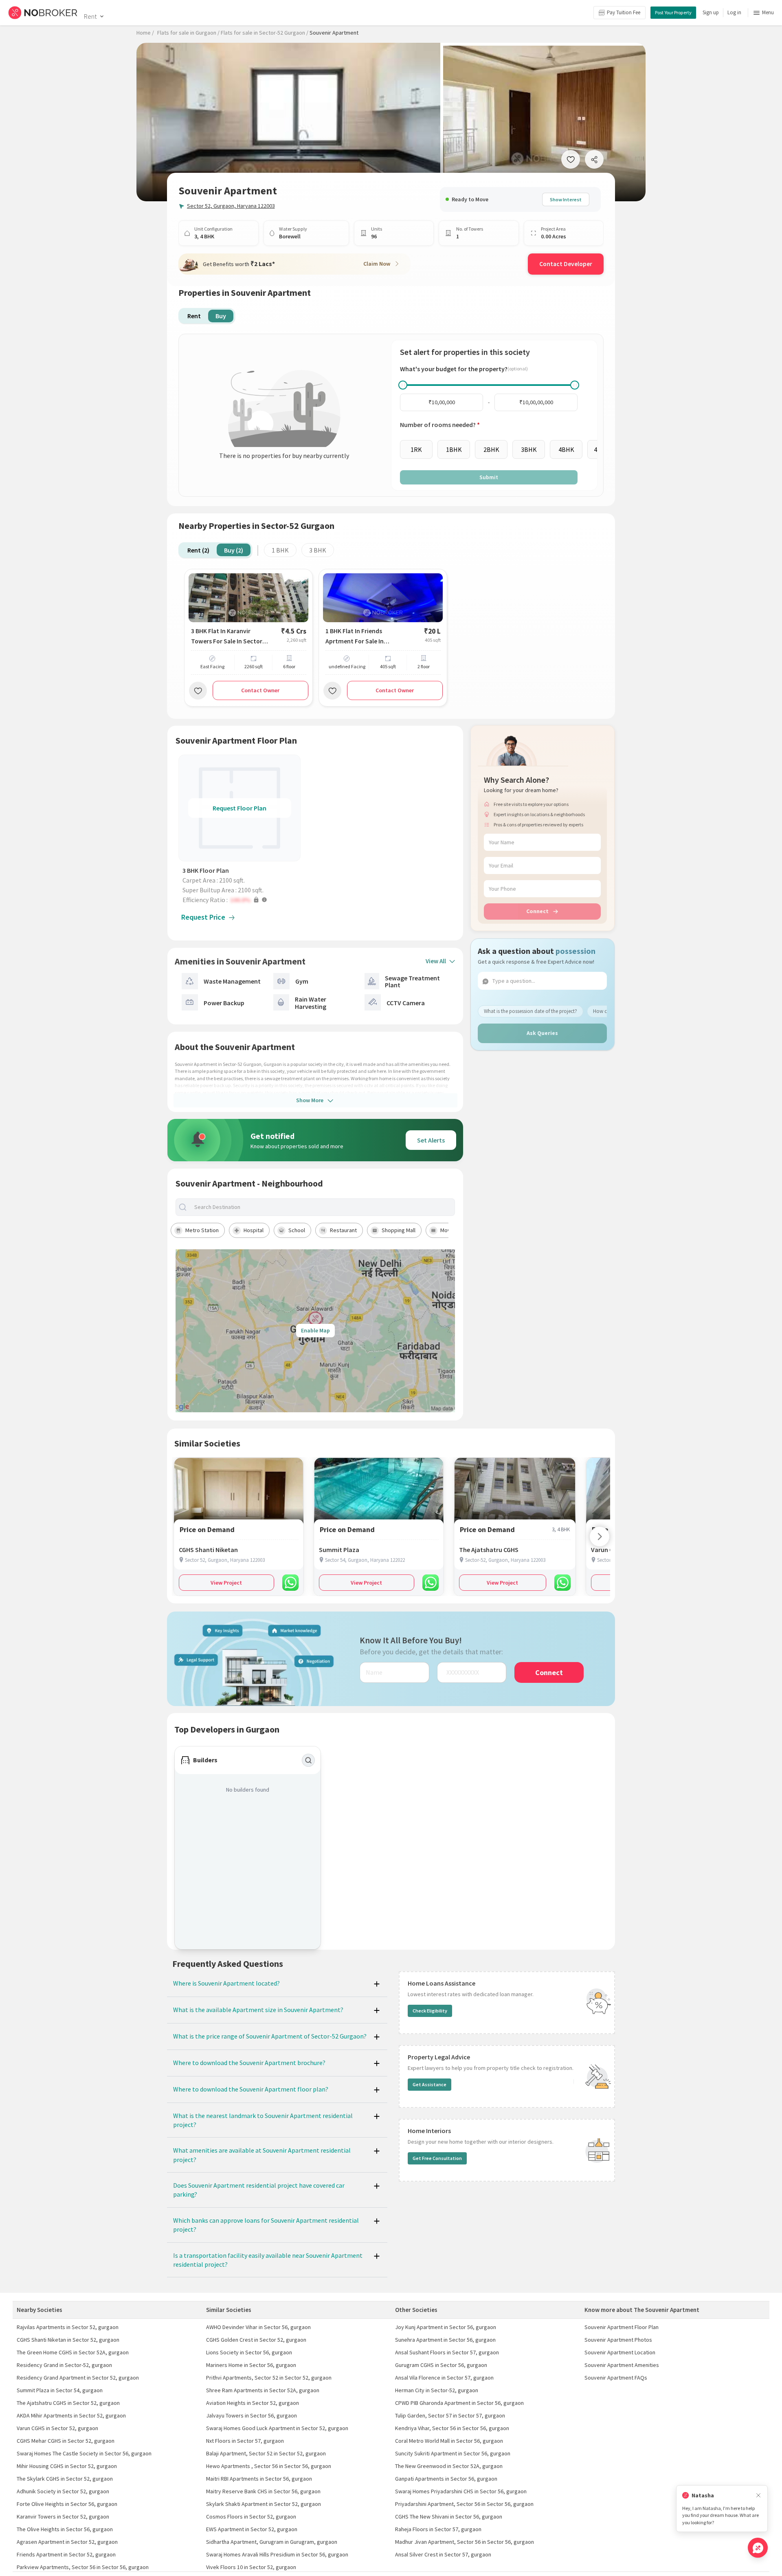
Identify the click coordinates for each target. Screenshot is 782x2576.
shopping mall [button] (399, 1230)
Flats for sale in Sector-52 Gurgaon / (265, 33)
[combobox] (322, 1207)
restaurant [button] (343, 1230)
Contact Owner (260, 690)
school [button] (297, 1230)
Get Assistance (429, 2084)
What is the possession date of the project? (530, 1011)
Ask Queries (542, 1033)
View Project (226, 1583)
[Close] (758, 2496)
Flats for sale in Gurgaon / (188, 33)
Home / (145, 33)
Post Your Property (673, 12)
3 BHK (318, 550)
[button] (242, 900)
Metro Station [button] (202, 1230)
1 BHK (280, 550)
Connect (537, 911)
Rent (90, 16)
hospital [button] (254, 1230)
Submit (489, 477)
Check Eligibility (430, 2011)
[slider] (403, 385)
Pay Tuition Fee (624, 12)
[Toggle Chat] (758, 2548)
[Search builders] (308, 1760)
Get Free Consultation (437, 2158)
